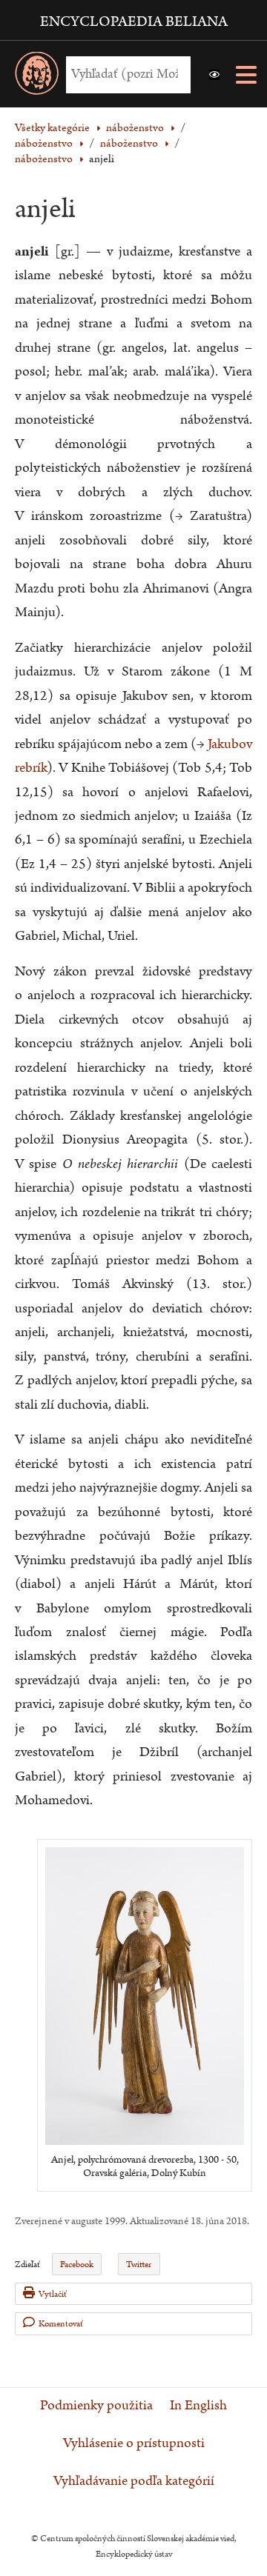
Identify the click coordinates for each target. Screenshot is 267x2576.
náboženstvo (129, 143)
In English (198, 2406)
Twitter (139, 2265)
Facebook (77, 2265)
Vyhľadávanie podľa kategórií (134, 2481)
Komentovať (61, 2324)
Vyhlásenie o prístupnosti (134, 2443)
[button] (214, 75)
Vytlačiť (53, 2294)
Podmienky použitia (96, 2406)
